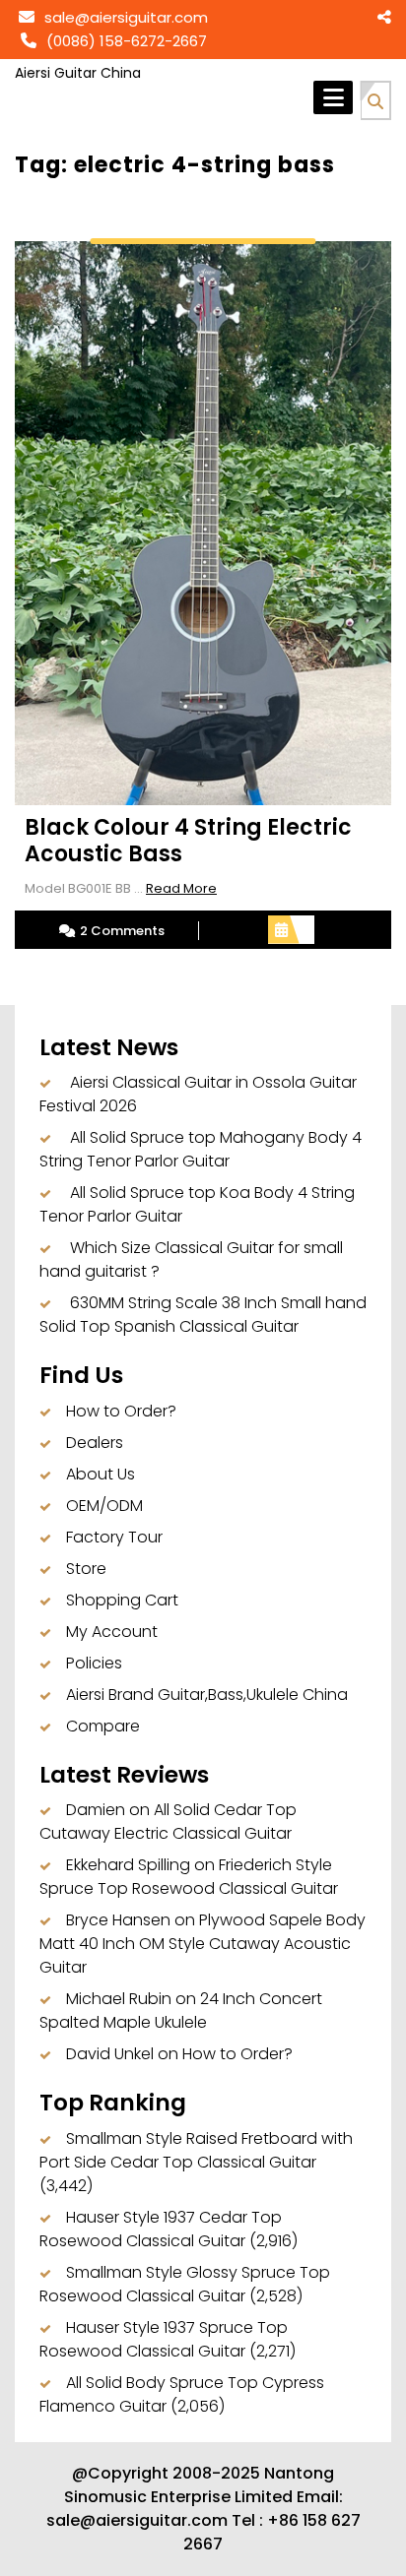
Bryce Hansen (118, 1920)
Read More (181, 888)
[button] (375, 98)
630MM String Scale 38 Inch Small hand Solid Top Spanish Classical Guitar (203, 1315)
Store (86, 1569)
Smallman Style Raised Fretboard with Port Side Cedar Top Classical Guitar (196, 2150)
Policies (94, 1663)
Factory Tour (114, 1537)
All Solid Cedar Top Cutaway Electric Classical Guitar (168, 1822)
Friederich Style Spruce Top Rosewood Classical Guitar (189, 1877)
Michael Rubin (119, 1999)
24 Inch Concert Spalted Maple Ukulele (181, 2011)
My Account (112, 1632)
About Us (101, 1474)
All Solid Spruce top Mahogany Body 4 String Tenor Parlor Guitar (201, 1149)
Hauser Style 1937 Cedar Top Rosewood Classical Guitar (161, 2229)
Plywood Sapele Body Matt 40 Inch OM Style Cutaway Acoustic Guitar (203, 1944)
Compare (103, 1726)
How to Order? (121, 1411)
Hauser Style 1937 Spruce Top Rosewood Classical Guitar (164, 2339)
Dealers (95, 1443)
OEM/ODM (104, 1506)
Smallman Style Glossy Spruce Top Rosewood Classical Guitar (185, 2284)
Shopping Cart (122, 1600)
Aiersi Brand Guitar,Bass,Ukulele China (207, 1695)
